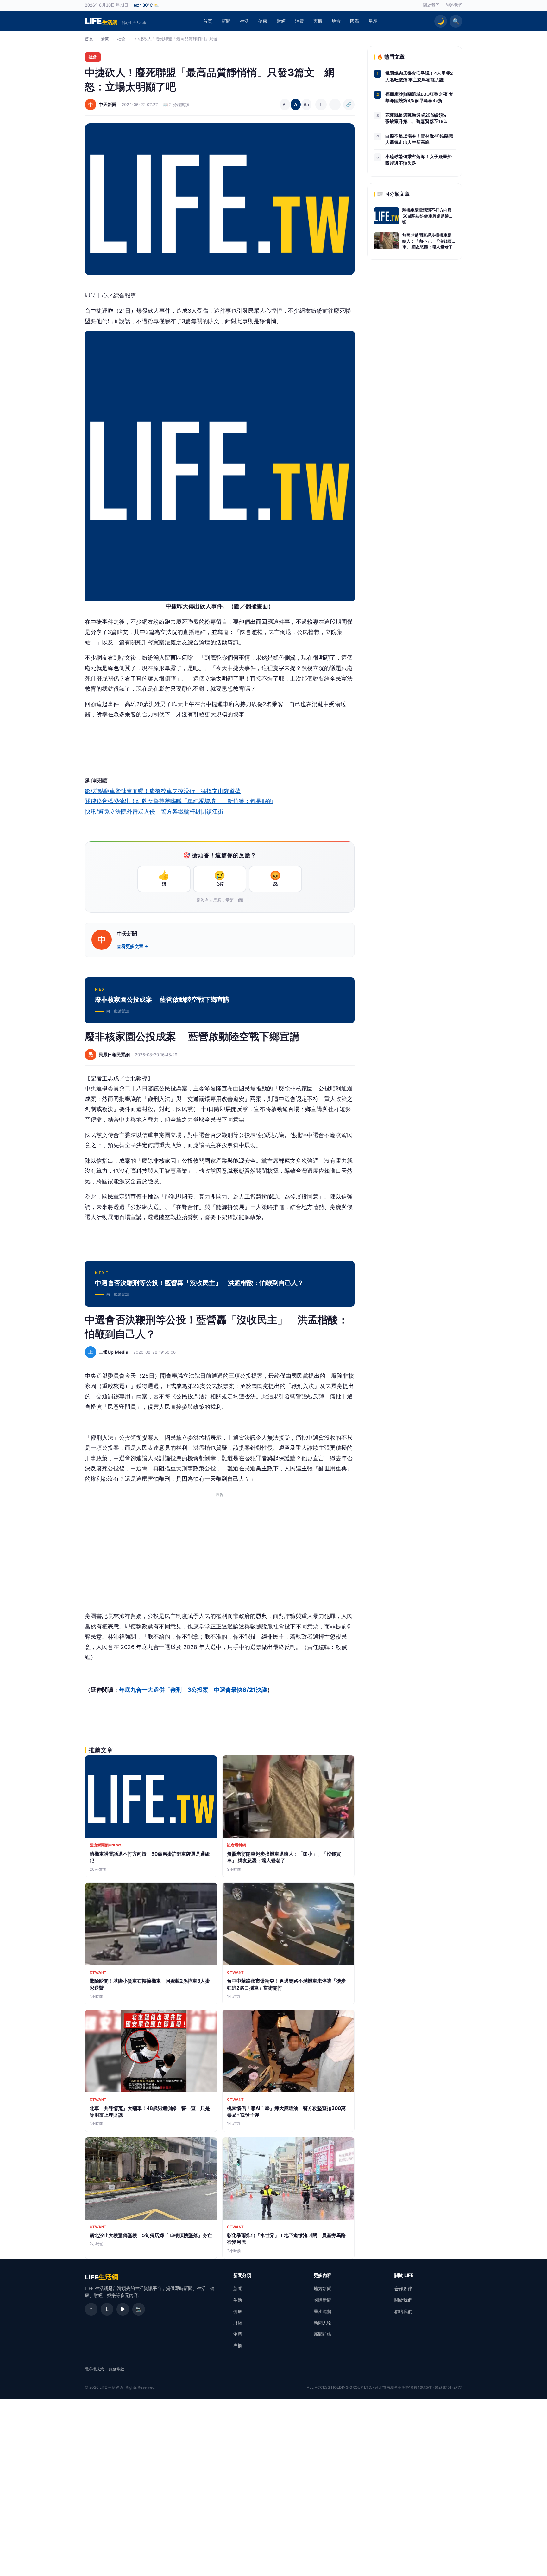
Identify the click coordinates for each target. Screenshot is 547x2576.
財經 (281, 21)
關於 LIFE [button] (404, 2265)
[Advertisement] (220, 1541)
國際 (355, 21)
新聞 (226, 21)
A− (285, 105)
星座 (373, 21)
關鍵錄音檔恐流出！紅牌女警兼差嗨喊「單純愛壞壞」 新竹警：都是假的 (179, 801)
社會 (121, 39)
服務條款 (116, 2359)
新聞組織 (323, 2324)
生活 (244, 21)
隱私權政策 (94, 2359)
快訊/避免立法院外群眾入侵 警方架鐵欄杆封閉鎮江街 (154, 812)
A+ (306, 105)
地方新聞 (323, 2278)
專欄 (318, 21)
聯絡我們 (454, 5)
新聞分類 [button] (242, 2265)
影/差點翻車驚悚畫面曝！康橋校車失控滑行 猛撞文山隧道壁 (163, 791)
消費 (299, 21)
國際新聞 (323, 2290)
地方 (336, 21)
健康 (263, 21)
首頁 (208, 21)
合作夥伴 (403, 2278)
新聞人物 (323, 2313)
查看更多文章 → (133, 946)
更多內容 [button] (323, 2265)
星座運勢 (323, 2301)
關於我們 (431, 5)
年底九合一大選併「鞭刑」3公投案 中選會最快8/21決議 (193, 1679)
